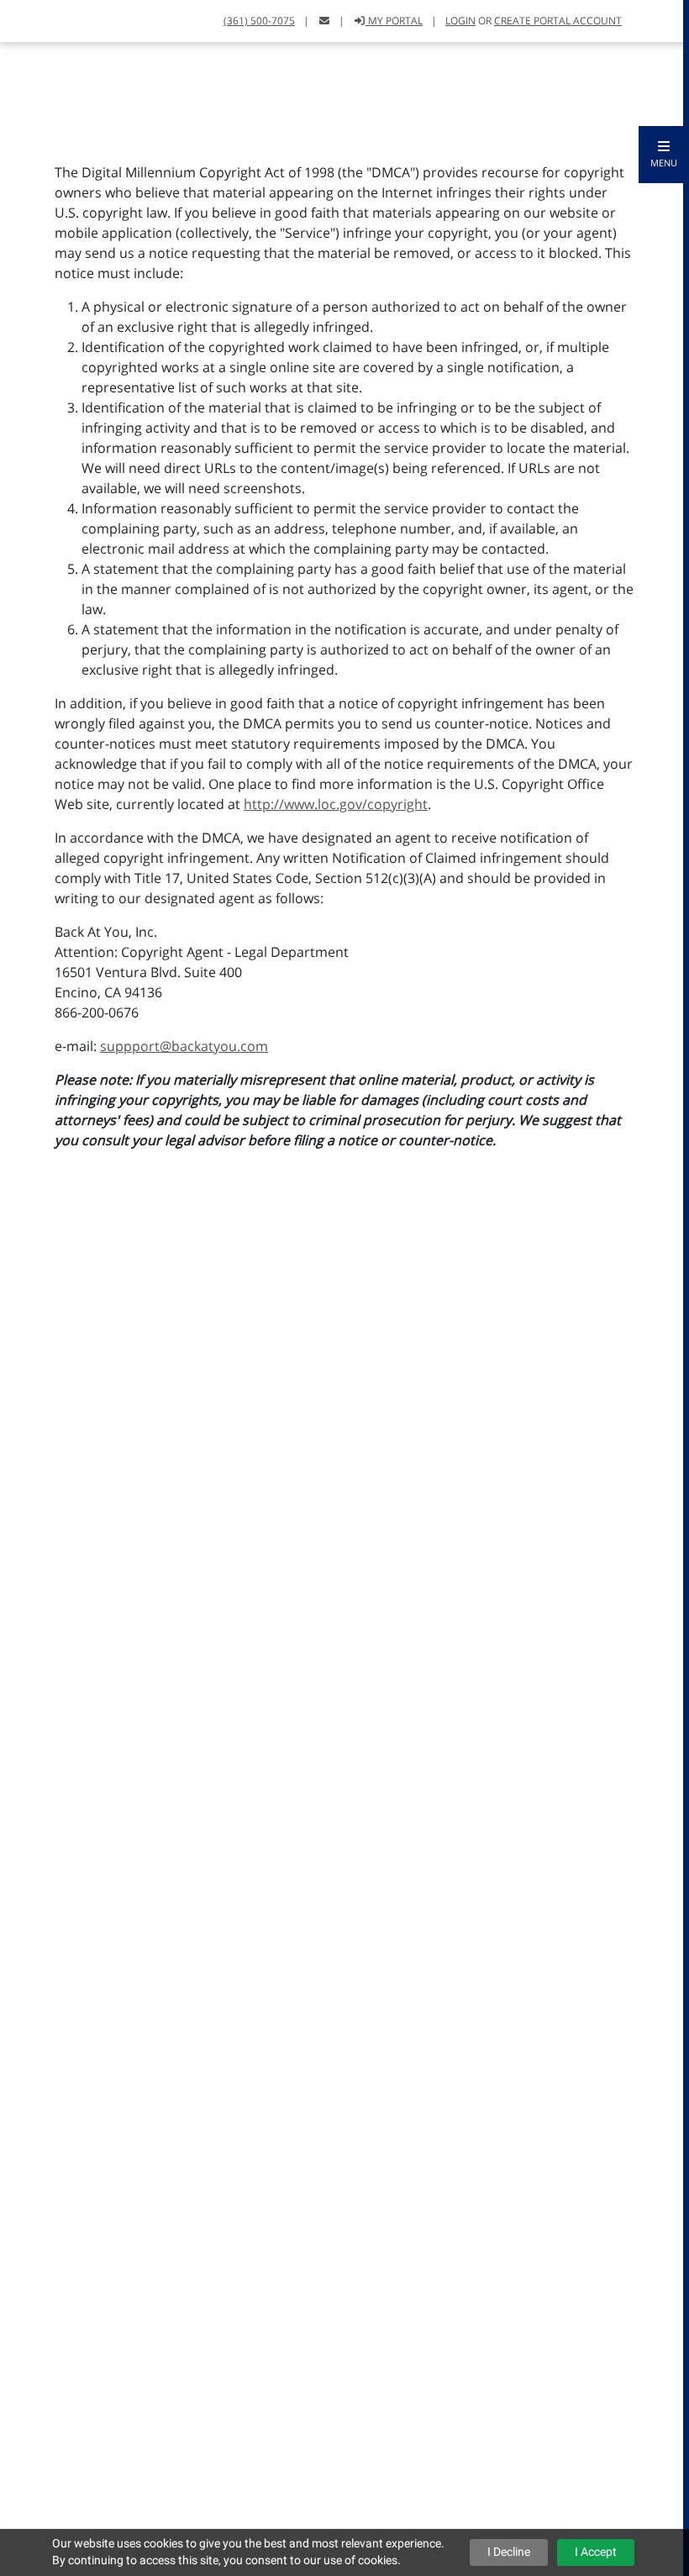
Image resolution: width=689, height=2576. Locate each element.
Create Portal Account (558, 21)
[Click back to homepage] (32, 19)
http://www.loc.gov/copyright (336, 804)
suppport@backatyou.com (184, 1046)
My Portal (394, 21)
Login (460, 21)
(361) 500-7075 (259, 21)
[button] (664, 155)
